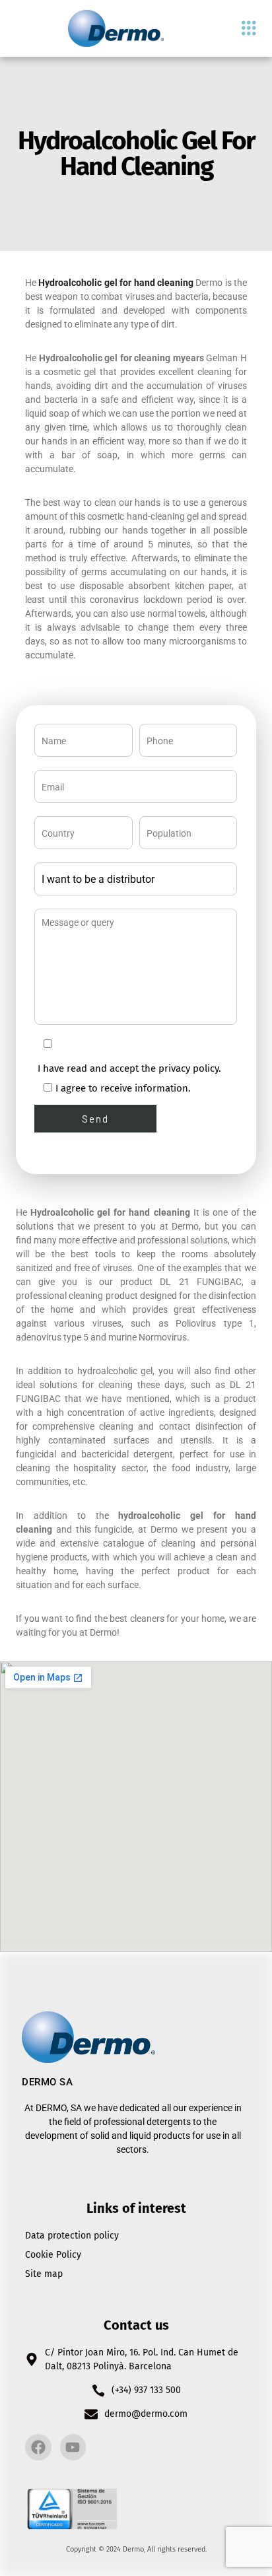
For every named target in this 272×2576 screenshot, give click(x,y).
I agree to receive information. (123, 1088)
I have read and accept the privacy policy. (129, 1068)
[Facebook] (38, 2447)
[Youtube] (73, 2447)
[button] (249, 29)
